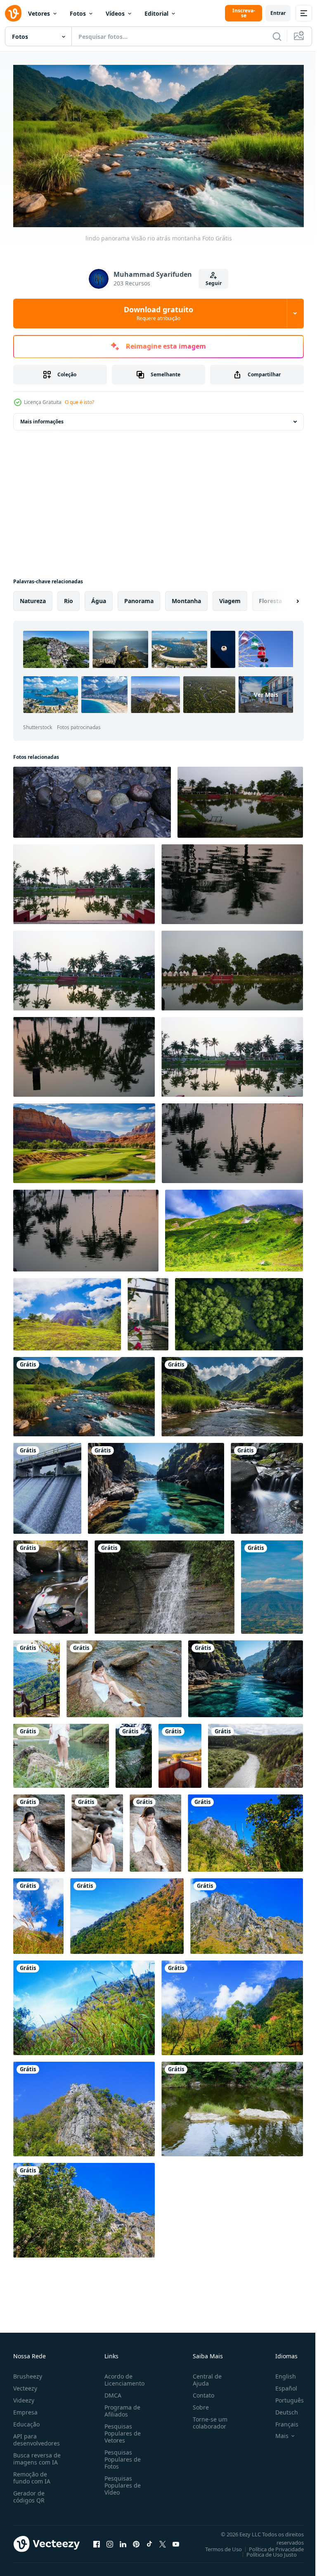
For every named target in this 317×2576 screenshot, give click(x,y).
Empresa (25, 2409)
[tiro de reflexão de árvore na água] (232, 881)
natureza (33, 598)
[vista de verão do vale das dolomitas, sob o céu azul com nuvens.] (234, 1227)
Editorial (156, 13)
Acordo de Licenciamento (123, 2376)
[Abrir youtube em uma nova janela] (176, 2541)
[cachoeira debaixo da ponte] (47, 1485)
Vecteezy (25, 2385)
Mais (276, 2433)
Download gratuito (158, 313)
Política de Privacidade (270, 2546)
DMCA (111, 2392)
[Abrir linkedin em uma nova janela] (123, 2541)
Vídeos (115, 13)
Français (281, 2421)
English (279, 2373)
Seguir (214, 283)
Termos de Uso (217, 2546)
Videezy (24, 2397)
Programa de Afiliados (121, 2407)
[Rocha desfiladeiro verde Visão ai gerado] (84, 1140)
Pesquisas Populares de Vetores (121, 2430)
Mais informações (42, 418)
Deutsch (280, 2409)
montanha (186, 598)
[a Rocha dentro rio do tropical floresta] (232, 2106)
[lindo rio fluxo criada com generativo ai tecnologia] (267, 1485)
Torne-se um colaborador (207, 2419)
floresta (270, 598)
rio (69, 598)
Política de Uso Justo (265, 2551)
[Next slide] (284, 598)
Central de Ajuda (204, 2376)
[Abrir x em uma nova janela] (163, 2541)
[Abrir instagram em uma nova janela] (110, 2541)
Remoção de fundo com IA (32, 2474)
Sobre (198, 2404)
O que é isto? (79, 402)
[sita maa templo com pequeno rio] (240, 799)
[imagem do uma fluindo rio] (164, 1584)
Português (283, 2397)
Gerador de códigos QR (29, 2493)
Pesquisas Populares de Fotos (121, 2456)
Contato (200, 2392)
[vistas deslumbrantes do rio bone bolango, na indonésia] (134, 1753)
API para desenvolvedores (37, 2436)
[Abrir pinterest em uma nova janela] (136, 2541)
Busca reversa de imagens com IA (37, 2455)
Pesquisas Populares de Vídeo (121, 2482)
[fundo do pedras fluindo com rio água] (92, 799)
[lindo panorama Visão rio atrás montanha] (84, 1393)
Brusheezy (28, 2373)
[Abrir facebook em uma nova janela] (97, 2541)
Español (280, 2385)
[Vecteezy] (13, 13)
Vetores (39, 13)
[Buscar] (277, 36)
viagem (230, 598)
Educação (26, 2421)
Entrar (278, 13)
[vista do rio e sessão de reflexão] (84, 881)
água (99, 598)
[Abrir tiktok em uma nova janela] (149, 2541)
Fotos (78, 13)
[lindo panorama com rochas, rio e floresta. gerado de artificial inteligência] (156, 1485)
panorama (139, 598)
